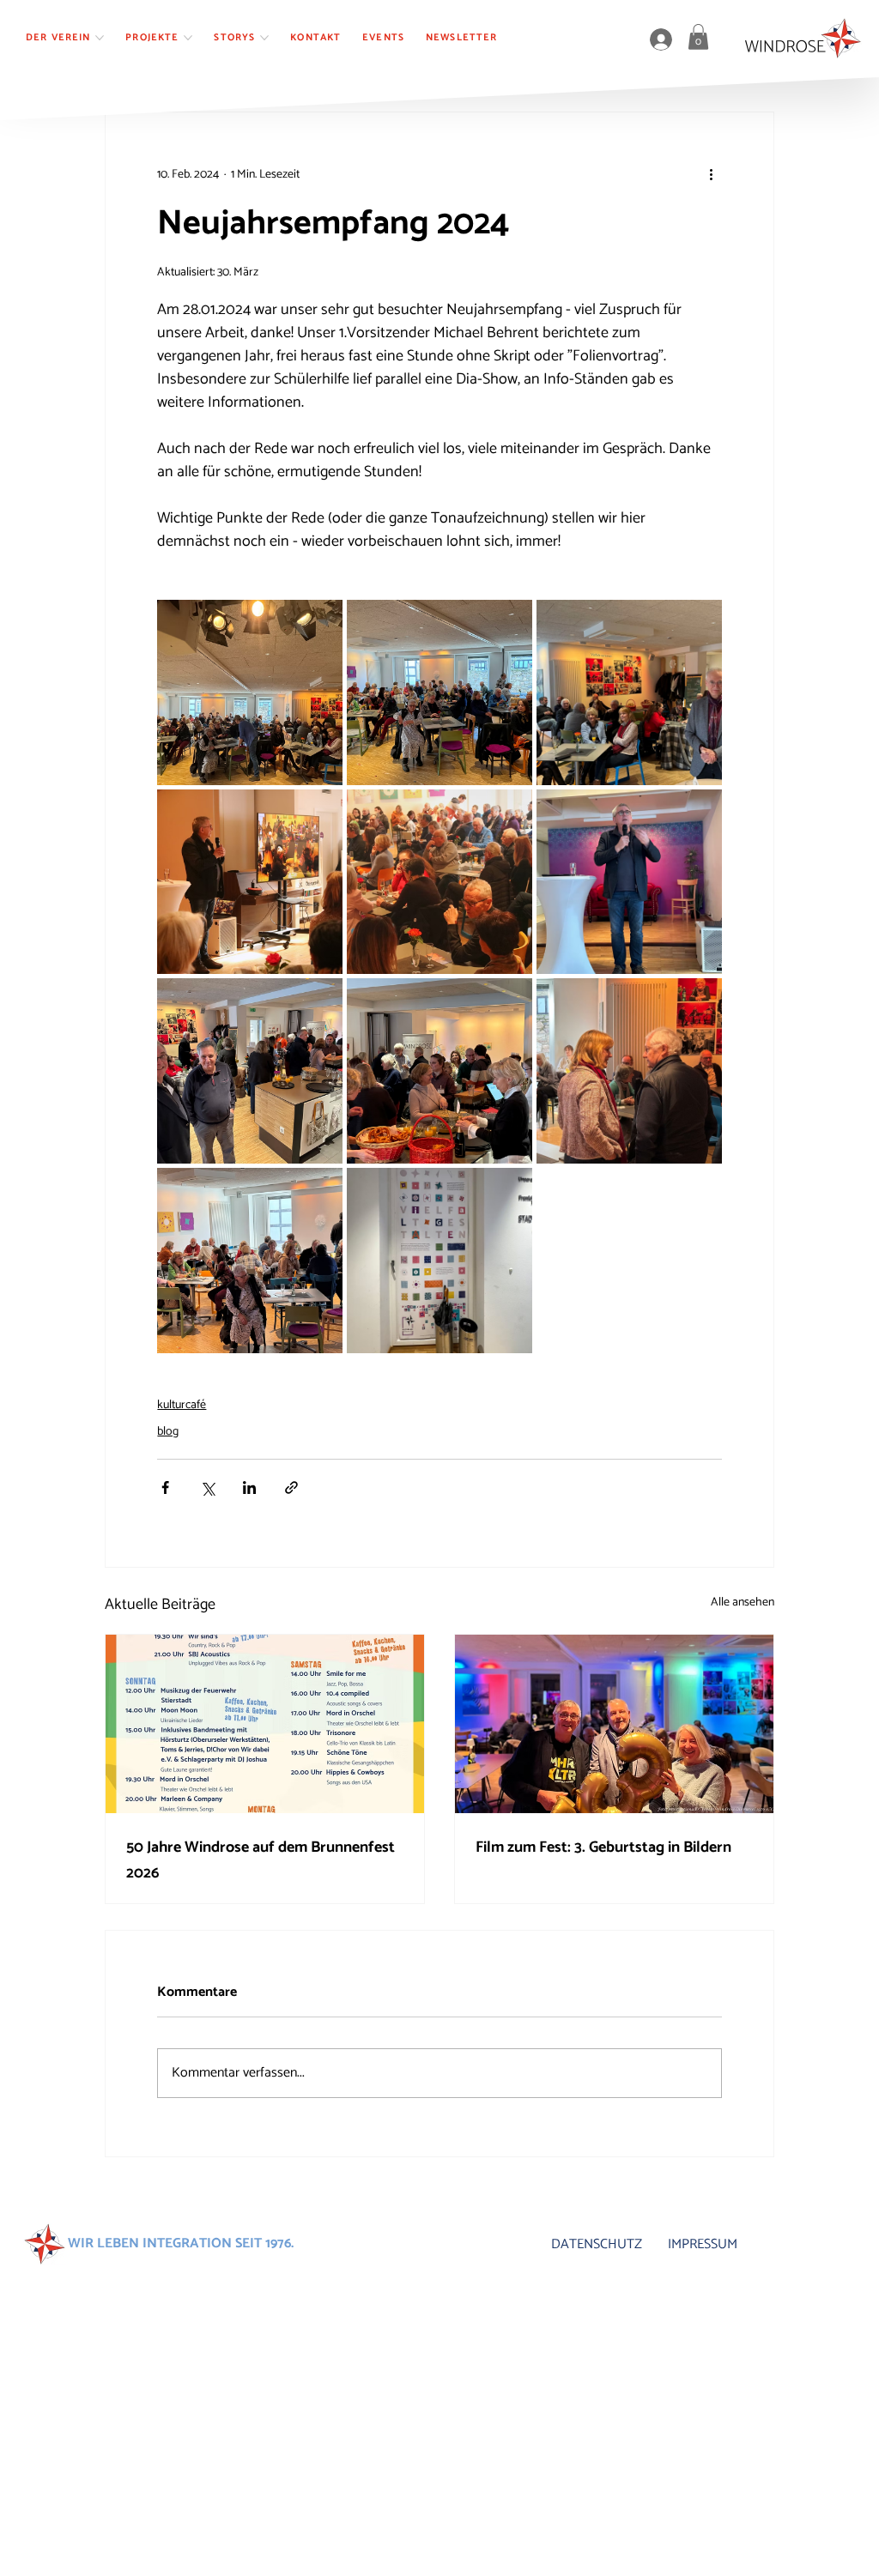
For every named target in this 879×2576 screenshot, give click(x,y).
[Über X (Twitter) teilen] (207, 1488)
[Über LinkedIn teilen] (249, 1488)
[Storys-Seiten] (264, 38)
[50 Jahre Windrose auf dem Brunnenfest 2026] (265, 1724)
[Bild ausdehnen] (250, 692)
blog (168, 1432)
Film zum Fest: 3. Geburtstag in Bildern (603, 1847)
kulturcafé (182, 1405)
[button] (698, 37)
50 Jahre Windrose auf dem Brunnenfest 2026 (261, 1860)
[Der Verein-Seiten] (100, 38)
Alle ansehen (743, 1603)
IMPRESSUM (703, 2244)
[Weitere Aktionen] (712, 174)
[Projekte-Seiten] (188, 38)
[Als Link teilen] (291, 1488)
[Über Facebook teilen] (165, 1488)
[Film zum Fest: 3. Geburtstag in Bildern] (614, 1724)
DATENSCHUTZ (597, 2244)
